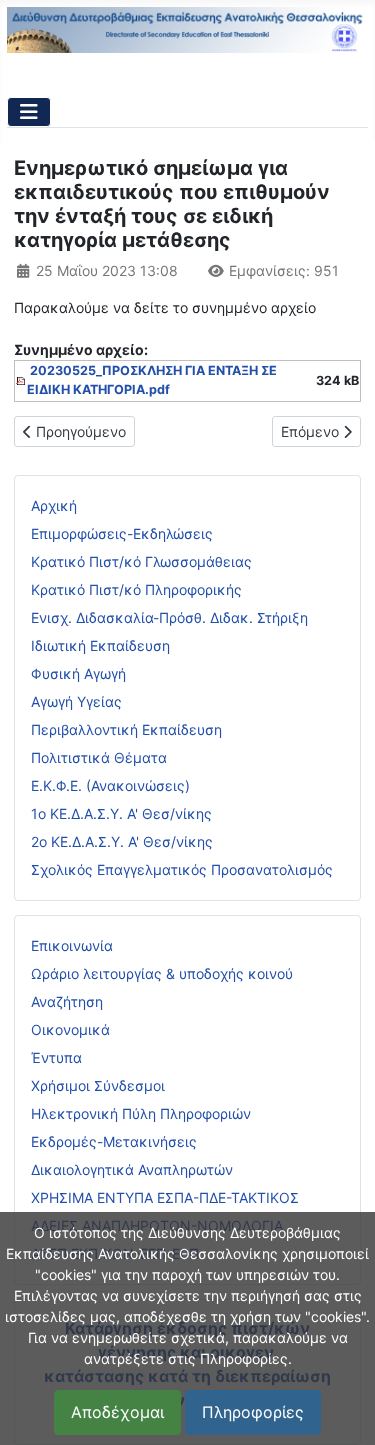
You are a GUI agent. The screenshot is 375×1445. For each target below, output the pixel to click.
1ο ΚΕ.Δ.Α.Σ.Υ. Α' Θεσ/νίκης (121, 813)
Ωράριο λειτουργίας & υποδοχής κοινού (162, 973)
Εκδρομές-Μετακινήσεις (114, 1141)
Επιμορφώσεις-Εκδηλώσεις (122, 533)
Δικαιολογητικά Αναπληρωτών (132, 1169)
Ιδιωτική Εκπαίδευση (100, 645)
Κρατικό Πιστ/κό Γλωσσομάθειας (141, 561)
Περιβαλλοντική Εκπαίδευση (126, 729)
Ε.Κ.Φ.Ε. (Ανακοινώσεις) (110, 785)
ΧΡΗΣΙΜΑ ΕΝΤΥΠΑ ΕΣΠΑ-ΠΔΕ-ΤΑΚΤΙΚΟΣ (165, 1197)
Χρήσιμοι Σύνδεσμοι (98, 1085)
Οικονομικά (70, 1029)
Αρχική (54, 505)
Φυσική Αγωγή (78, 673)
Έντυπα (56, 1057)
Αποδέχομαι (117, 1412)
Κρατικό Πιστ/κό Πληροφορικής (136, 589)
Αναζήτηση (67, 1001)
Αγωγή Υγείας (76, 701)
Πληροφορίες (253, 1412)
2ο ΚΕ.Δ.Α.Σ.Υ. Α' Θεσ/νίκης (122, 841)
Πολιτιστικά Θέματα (99, 757)
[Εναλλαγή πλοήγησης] (29, 112)
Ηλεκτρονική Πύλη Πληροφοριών (141, 1113)
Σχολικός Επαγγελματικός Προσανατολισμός (182, 869)
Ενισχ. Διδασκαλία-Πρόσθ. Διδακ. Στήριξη (169, 617)
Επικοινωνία (72, 945)
